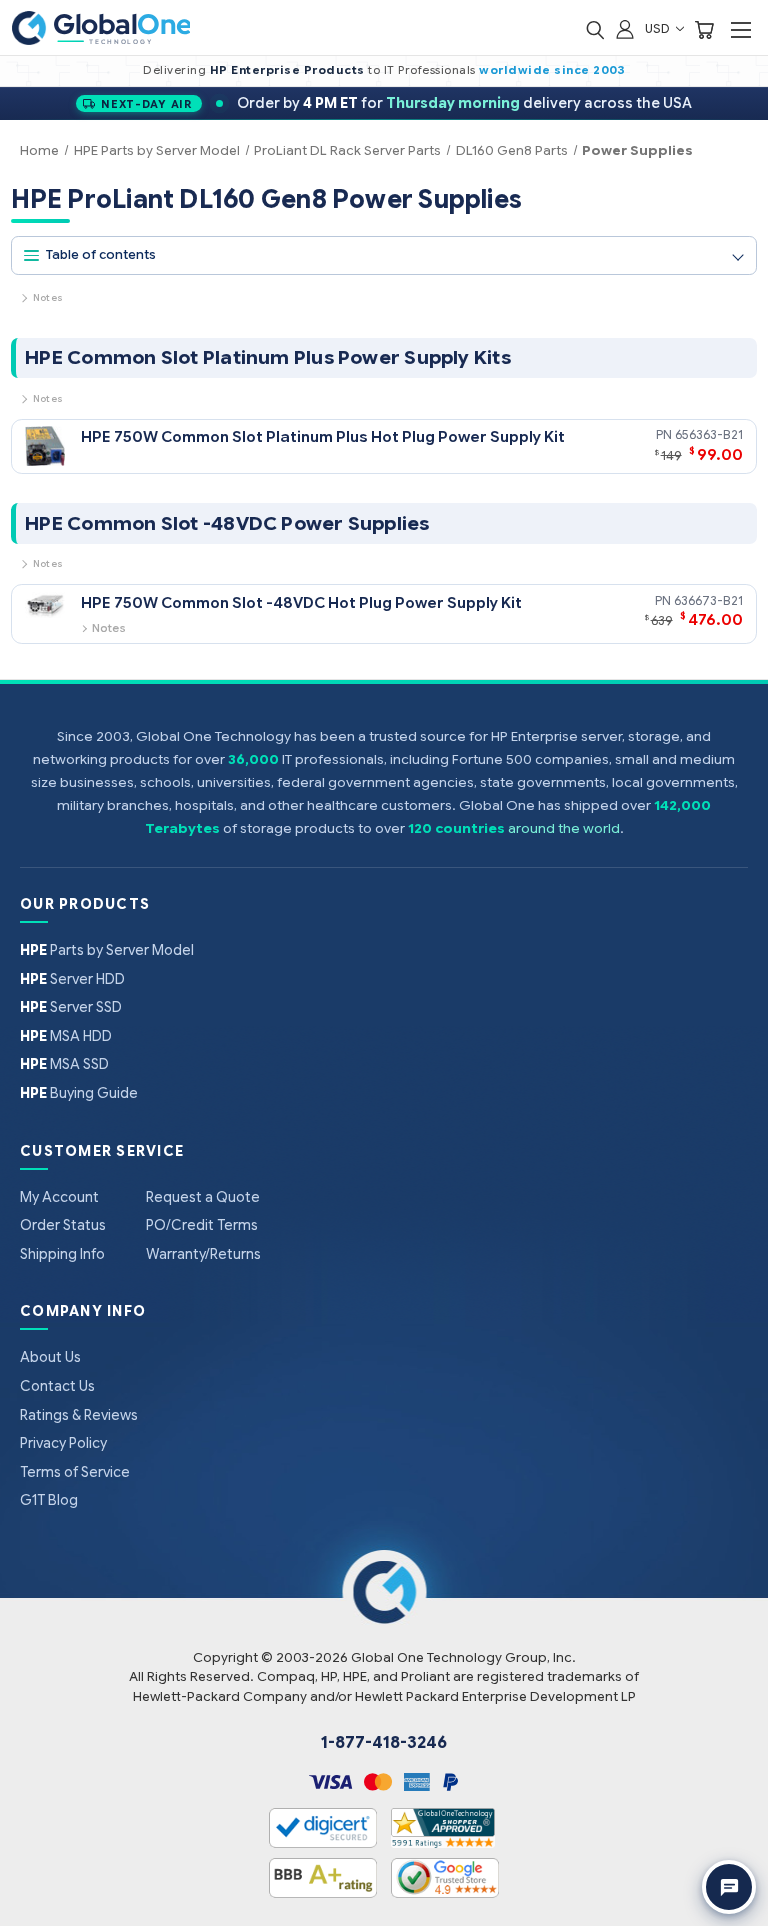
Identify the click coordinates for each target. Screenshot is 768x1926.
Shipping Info (62, 1254)
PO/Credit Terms (202, 1225)
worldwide (515, 70)
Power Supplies (637, 150)
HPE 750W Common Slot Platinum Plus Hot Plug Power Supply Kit (323, 436)
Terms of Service (75, 1472)
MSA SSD (64, 1064)
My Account (59, 1197)
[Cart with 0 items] (704, 28)
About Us (50, 1357)
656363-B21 (709, 434)
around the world (564, 828)
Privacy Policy (63, 1443)
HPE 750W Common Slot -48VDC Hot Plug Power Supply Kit (301, 602)
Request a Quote (203, 1197)
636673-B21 (708, 600)
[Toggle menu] (740, 29)
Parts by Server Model (107, 950)
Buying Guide (79, 1093)
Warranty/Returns (203, 1254)
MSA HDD (66, 1036)
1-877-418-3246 (384, 1743)
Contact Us (57, 1386)
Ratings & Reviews (79, 1415)
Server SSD (71, 1007)
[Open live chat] (729, 1887)
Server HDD (72, 979)
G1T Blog (49, 1500)
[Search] (595, 28)
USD (659, 28)
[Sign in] (625, 28)
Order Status (63, 1225)
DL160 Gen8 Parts (512, 150)
